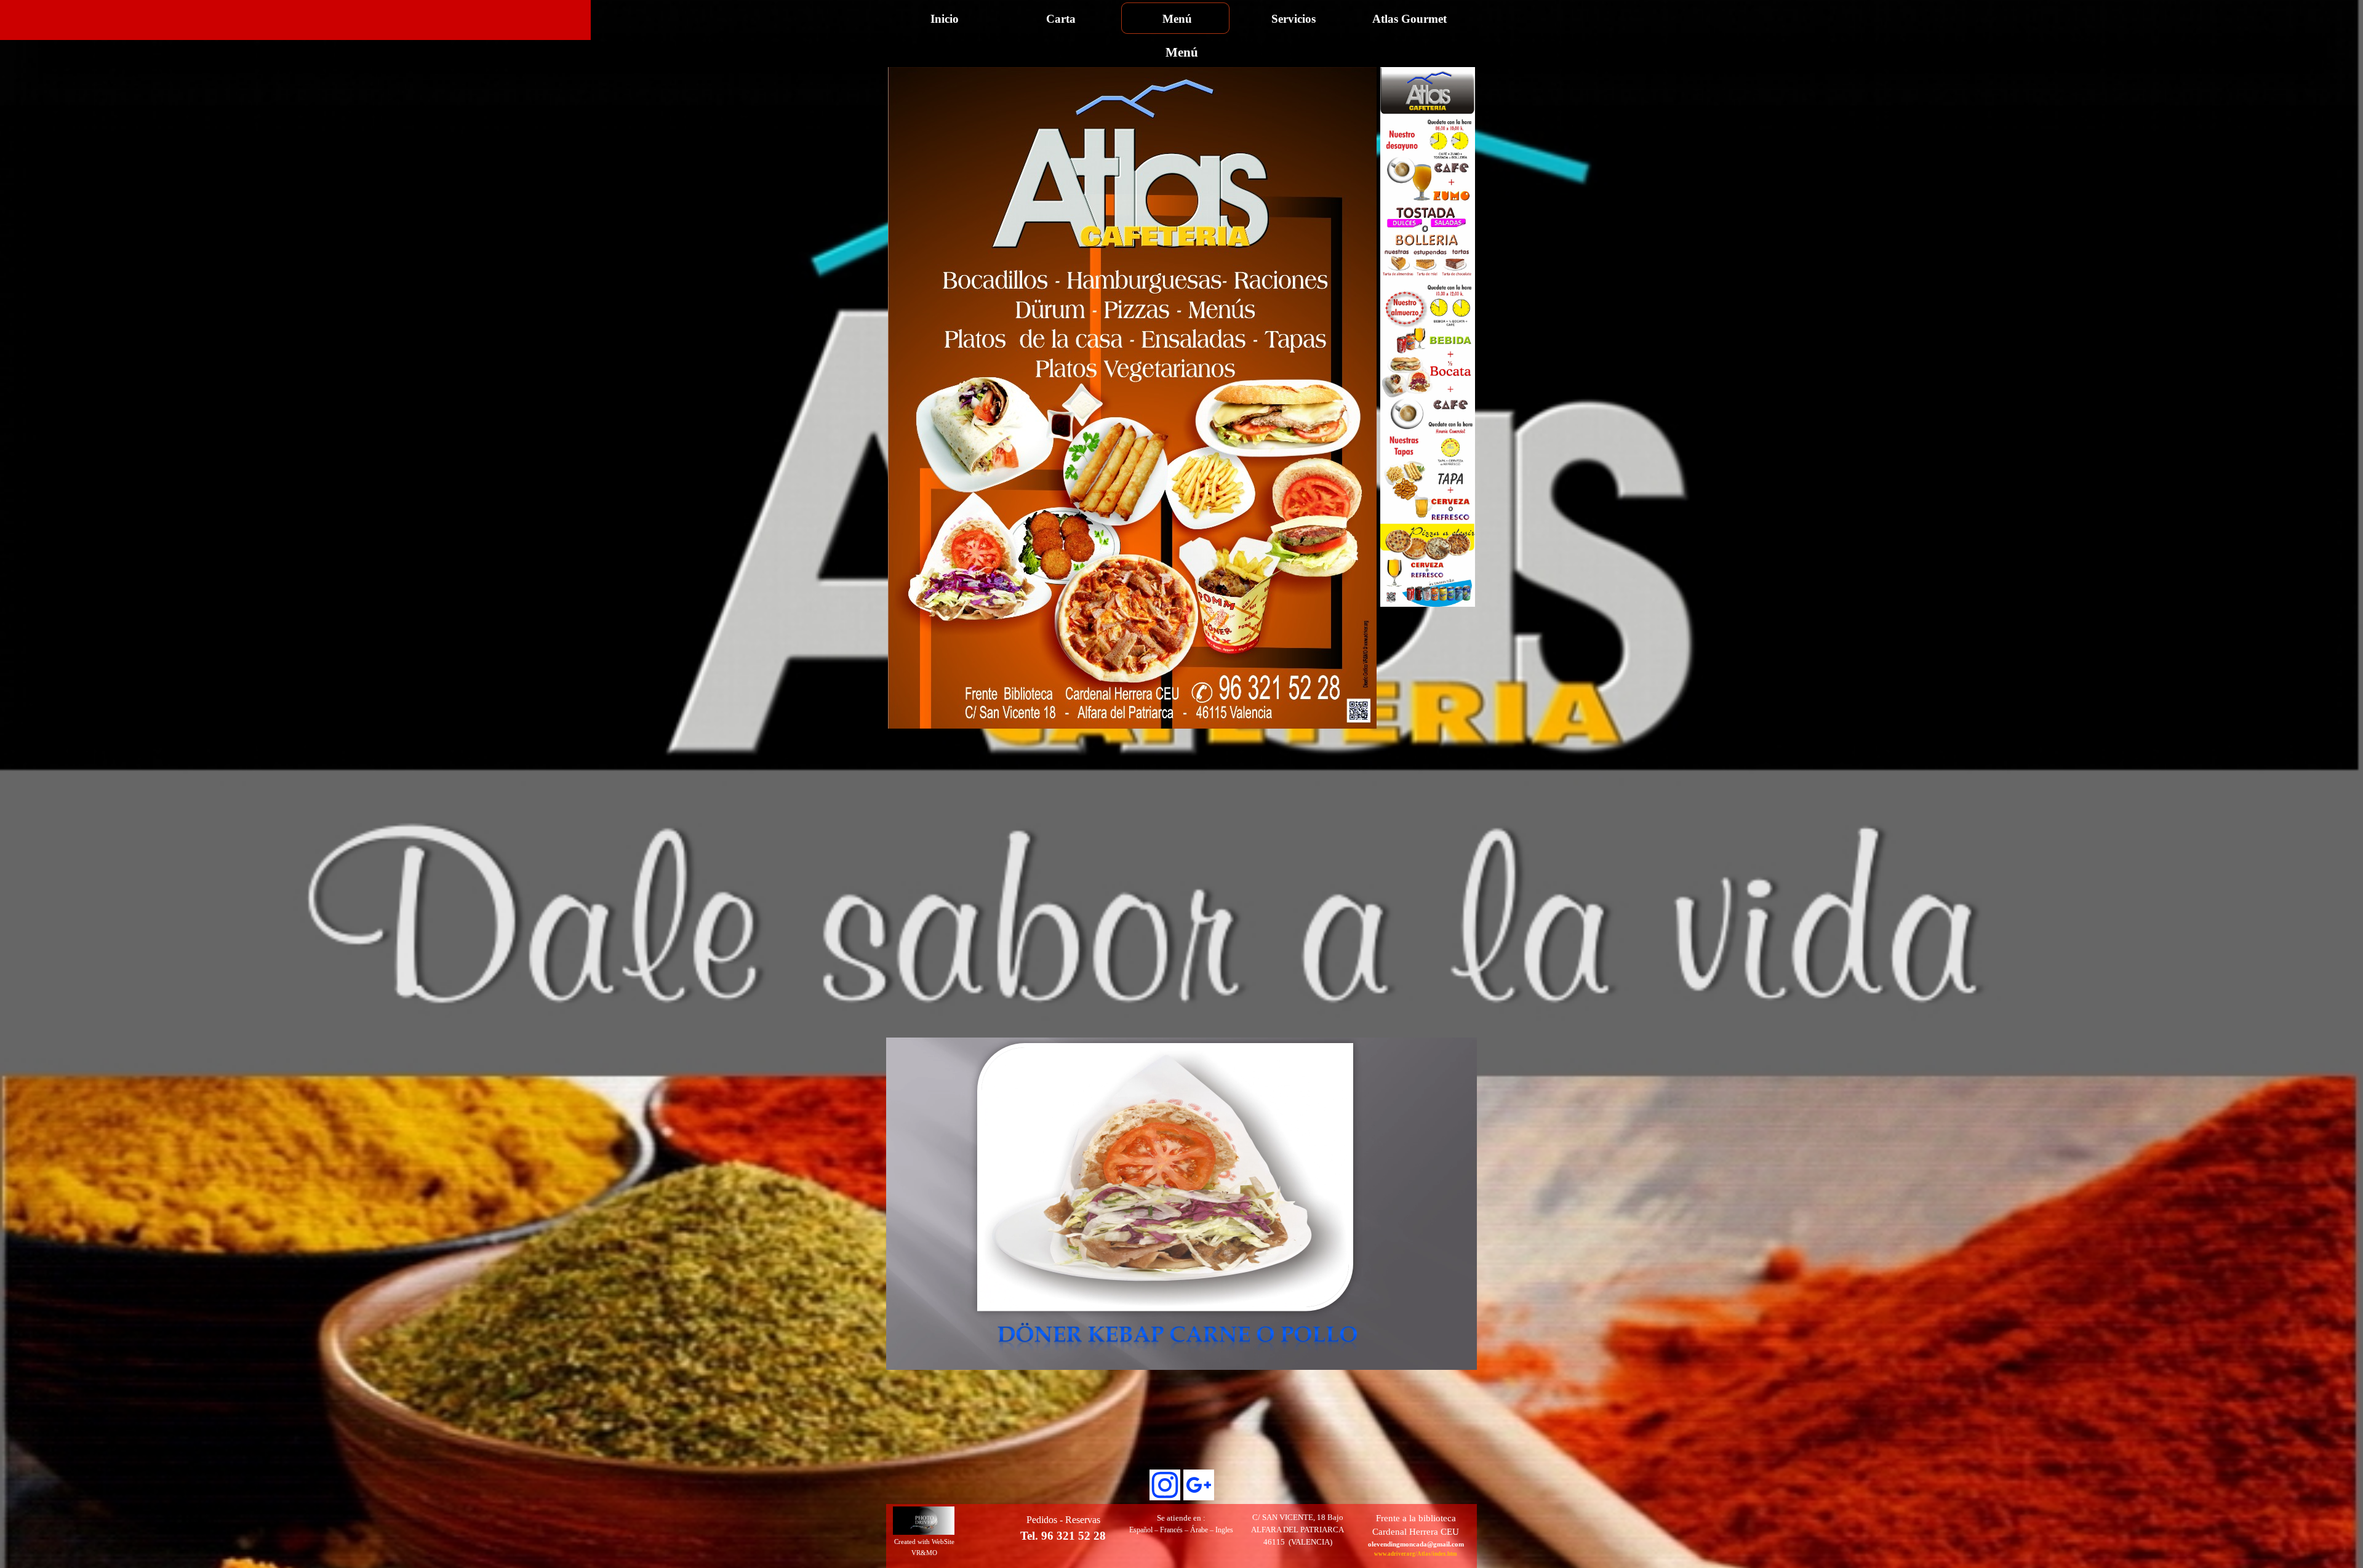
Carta (1061, 19)
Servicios (1293, 19)
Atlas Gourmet (1409, 19)
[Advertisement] (1132, 758)
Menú (1177, 19)
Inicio (945, 19)
